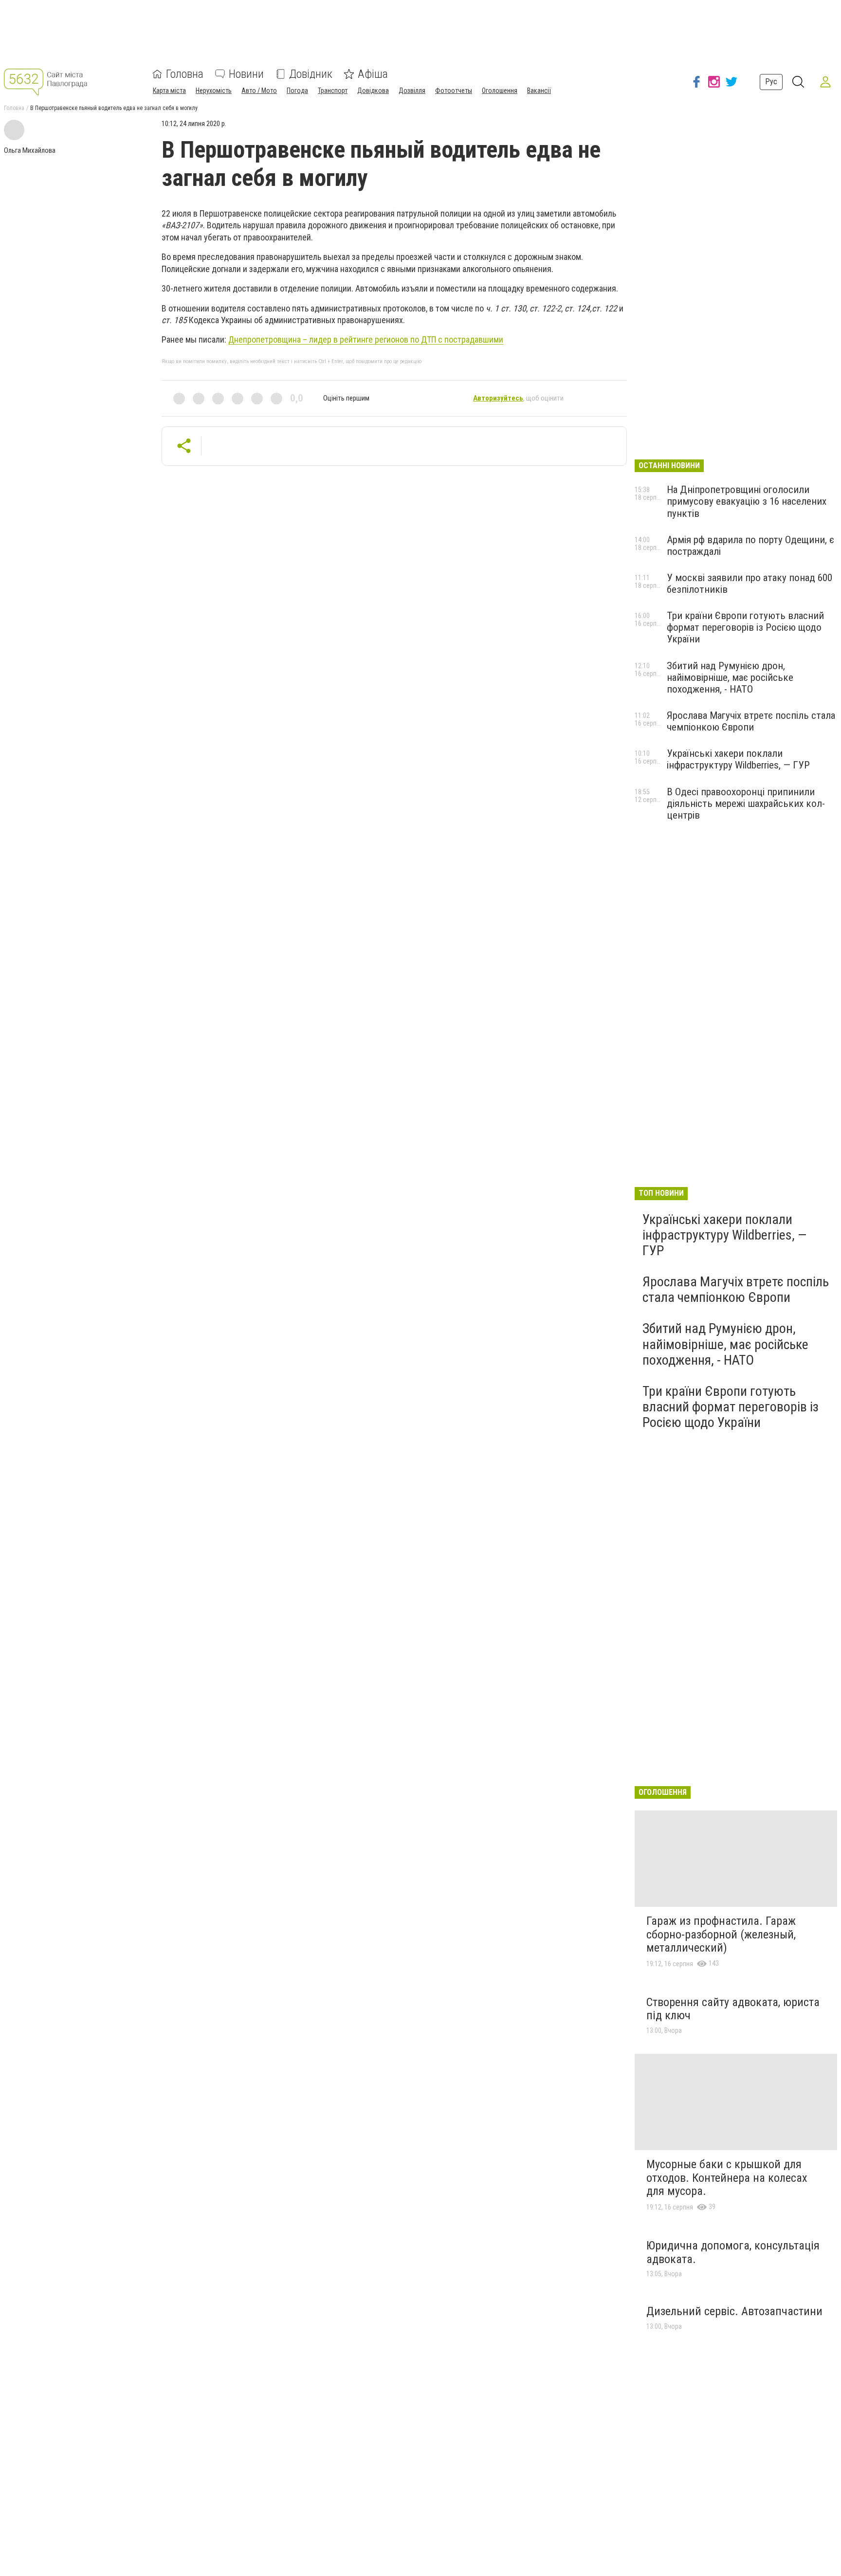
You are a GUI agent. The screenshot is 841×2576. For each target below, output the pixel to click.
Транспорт (333, 91)
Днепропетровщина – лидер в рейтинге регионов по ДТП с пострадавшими (366, 339)
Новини (246, 74)
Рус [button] (771, 82)
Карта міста (169, 91)
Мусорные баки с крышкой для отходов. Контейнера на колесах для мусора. (727, 2178)
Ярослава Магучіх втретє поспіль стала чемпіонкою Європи (751, 721)
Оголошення (500, 91)
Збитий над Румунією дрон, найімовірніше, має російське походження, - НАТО (730, 677)
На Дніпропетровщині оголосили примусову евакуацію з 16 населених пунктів (747, 501)
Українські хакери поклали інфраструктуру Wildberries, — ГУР (738, 759)
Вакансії (539, 91)
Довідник (311, 74)
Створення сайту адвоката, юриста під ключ (733, 2009)
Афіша (373, 74)
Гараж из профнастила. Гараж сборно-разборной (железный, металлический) (721, 1934)
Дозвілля (412, 91)
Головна (185, 74)
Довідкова (373, 91)
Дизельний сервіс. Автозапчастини (734, 2311)
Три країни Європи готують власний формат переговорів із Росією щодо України (745, 627)
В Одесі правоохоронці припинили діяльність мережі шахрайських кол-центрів (746, 804)
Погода (297, 91)
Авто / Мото (259, 91)
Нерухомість (214, 91)
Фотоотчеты (454, 91)
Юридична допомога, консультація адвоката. (733, 2252)
